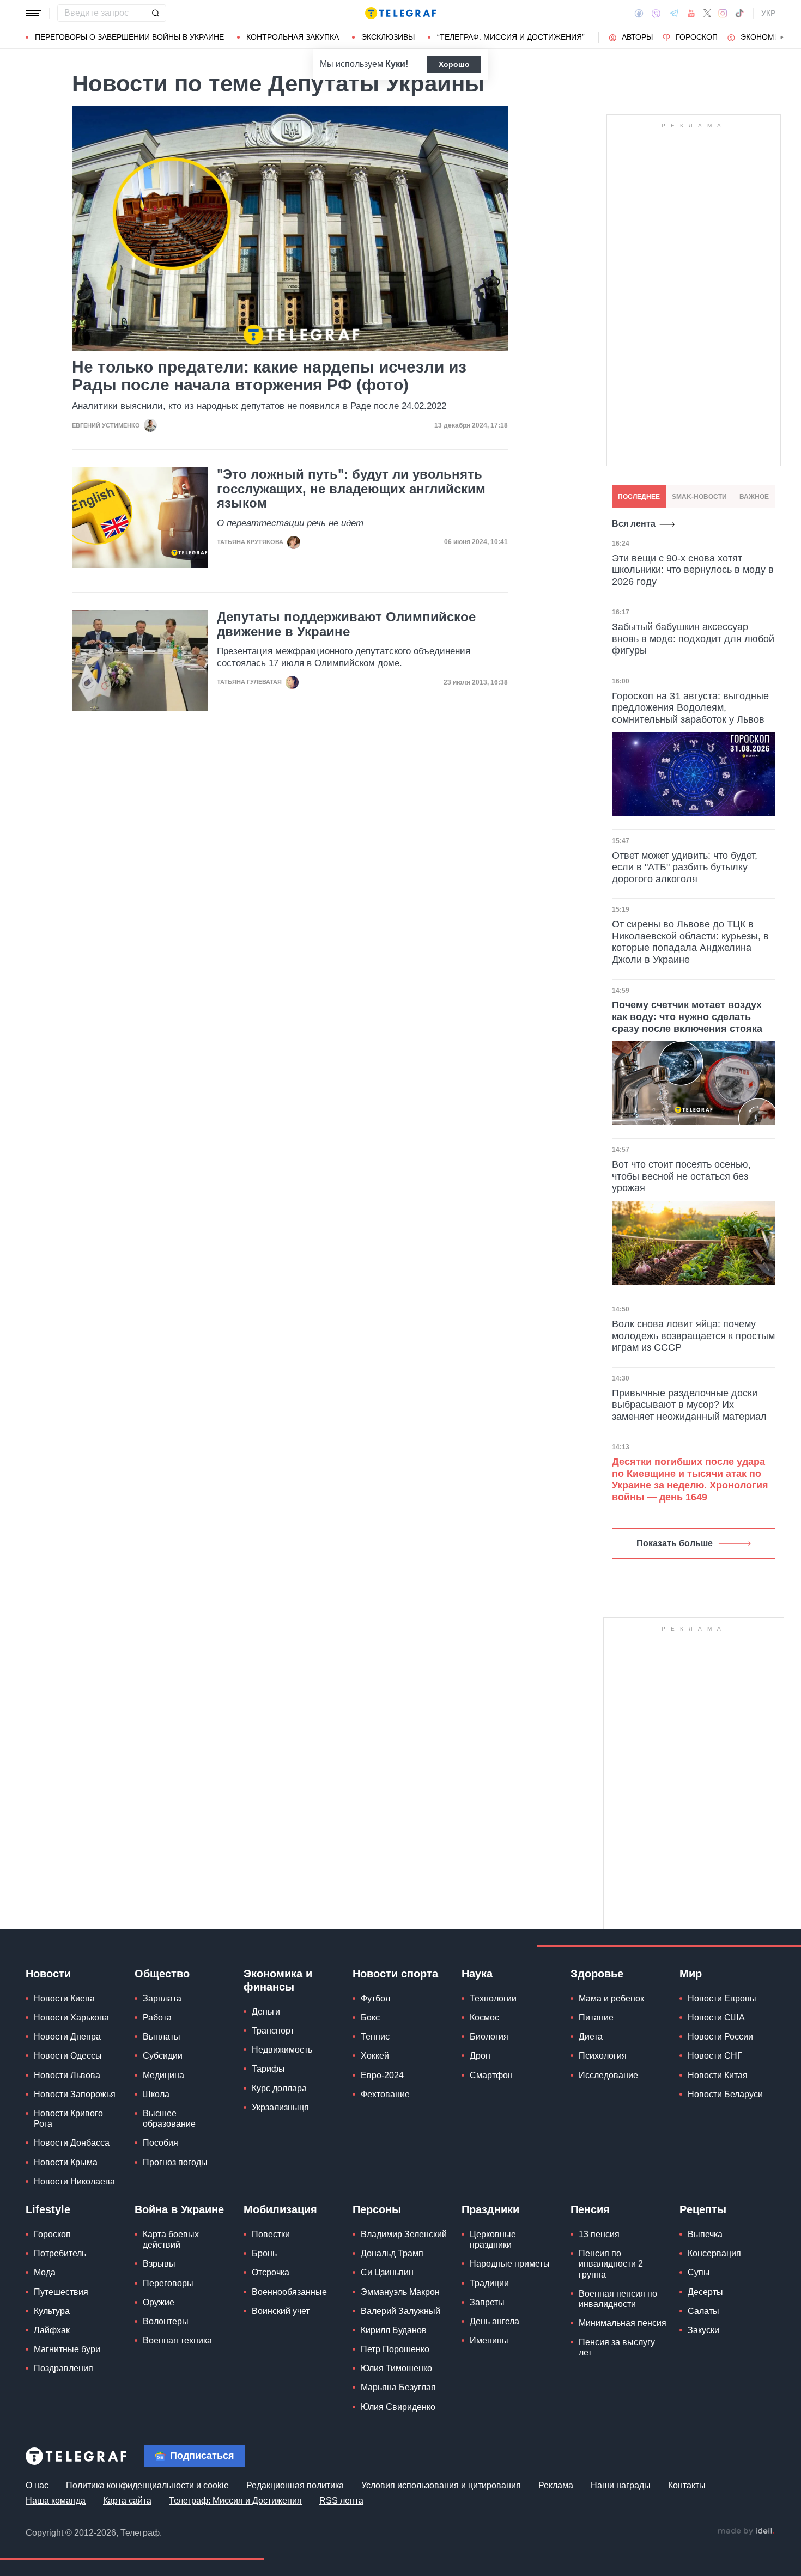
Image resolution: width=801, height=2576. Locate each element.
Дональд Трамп (392, 2253)
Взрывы (159, 2264)
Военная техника (177, 2340)
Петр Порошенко (395, 2349)
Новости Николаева (74, 2181)
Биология (489, 2037)
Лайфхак (52, 2330)
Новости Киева (64, 1998)
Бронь (264, 2253)
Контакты (687, 2485)
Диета (591, 2037)
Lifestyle (48, 2209)
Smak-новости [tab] (699, 497)
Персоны (377, 2209)
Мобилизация (280, 2209)
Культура (52, 2311)
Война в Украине (179, 2209)
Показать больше (675, 1543)
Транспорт (273, 2031)
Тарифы (268, 2069)
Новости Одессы (68, 2056)
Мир (691, 1974)
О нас (37, 2485)
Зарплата (162, 1998)
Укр (768, 13)
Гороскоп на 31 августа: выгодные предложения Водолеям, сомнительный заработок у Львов (690, 708)
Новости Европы (722, 1998)
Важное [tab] (754, 497)
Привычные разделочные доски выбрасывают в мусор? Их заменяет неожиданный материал (689, 1405)
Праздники (490, 2209)
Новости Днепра (67, 2037)
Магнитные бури (67, 2349)
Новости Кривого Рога (68, 2119)
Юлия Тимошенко (396, 2368)
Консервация (714, 2253)
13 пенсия (599, 2234)
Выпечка (705, 2234)
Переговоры (168, 2283)
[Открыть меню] (33, 13)
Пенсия (590, 2209)
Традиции (489, 2283)
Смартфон (491, 2075)
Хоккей (375, 2056)
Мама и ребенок (611, 1998)
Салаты (703, 2311)
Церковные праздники (493, 2239)
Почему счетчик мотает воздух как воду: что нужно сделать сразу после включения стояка (687, 1017)
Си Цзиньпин (387, 2272)
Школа (156, 2094)
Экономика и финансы (278, 1980)
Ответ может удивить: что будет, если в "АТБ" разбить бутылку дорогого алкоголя (685, 867)
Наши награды (621, 2485)
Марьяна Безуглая (398, 2387)
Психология (603, 2056)
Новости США (716, 2018)
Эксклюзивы (388, 37)
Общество (162, 1974)
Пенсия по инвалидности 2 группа (611, 2264)
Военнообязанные (289, 2292)
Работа (157, 2018)
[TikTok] (739, 13)
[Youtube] (691, 13)
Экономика (765, 37)
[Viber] (656, 13)
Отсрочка (271, 2272)
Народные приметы (510, 2264)
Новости (48, 1974)
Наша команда (56, 2501)
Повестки (271, 2234)
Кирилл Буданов (394, 2330)
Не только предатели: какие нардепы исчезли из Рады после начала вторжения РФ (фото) (269, 376)
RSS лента (341, 2501)
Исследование (608, 2075)
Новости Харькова (71, 2018)
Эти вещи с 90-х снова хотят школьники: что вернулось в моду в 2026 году (693, 570)
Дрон (480, 2056)
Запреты (487, 2302)
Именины (489, 2340)
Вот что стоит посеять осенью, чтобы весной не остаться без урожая (681, 1176)
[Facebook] (639, 13)
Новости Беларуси (725, 2094)
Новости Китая (718, 2075)
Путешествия (61, 2292)
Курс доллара (279, 2088)
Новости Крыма (66, 2162)
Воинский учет (281, 2311)
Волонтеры (166, 2321)
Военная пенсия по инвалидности (618, 2299)
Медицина (163, 2075)
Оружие (159, 2302)
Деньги (266, 2012)
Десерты (705, 2292)
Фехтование (385, 2094)
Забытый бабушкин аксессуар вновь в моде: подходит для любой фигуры (693, 639)
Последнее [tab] (639, 497)
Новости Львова (67, 2075)
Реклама (556, 2485)
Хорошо (454, 64)
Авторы (637, 37)
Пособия (160, 2143)
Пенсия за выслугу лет (617, 2347)
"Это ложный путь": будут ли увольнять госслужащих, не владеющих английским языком (351, 489)
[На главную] (400, 13)
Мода (45, 2272)
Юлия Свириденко (398, 2407)
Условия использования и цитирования (441, 2485)
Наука (477, 1974)
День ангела (494, 2321)
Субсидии (163, 2056)
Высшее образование (169, 2119)
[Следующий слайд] (782, 38)
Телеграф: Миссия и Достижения (235, 2501)
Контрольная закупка (293, 37)
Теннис (375, 2037)
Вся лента (634, 524)
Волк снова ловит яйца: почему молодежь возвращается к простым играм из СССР (693, 1336)
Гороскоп (697, 37)
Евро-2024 (382, 2075)
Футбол (375, 1998)
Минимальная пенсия (623, 2323)
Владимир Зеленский (404, 2234)
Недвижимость (282, 2050)
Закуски (703, 2330)
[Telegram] (674, 13)
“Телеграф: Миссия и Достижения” (511, 37)
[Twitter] (707, 13)
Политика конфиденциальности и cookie (147, 2485)
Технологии (493, 1998)
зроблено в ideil (746, 2531)
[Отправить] (155, 13)
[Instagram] (723, 13)
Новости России (720, 2037)
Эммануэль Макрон (400, 2292)
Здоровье (597, 1974)
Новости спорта (395, 1974)
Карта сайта (127, 2501)
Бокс (370, 2018)
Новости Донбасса (72, 2143)
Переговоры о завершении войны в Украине (129, 37)
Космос (484, 2018)
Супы (699, 2272)
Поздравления (63, 2368)
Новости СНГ (715, 2056)
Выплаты (162, 2037)
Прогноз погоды (175, 2162)
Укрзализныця (280, 2107)
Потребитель (60, 2253)
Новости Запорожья (75, 2094)
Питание (596, 2018)
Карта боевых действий (171, 2239)
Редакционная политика (295, 2485)
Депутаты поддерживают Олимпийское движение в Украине (346, 624)
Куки (395, 64)
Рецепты (703, 2209)
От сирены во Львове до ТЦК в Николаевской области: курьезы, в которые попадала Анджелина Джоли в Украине (690, 942)
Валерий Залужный (400, 2311)
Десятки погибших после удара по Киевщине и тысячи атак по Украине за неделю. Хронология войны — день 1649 (690, 1479)
